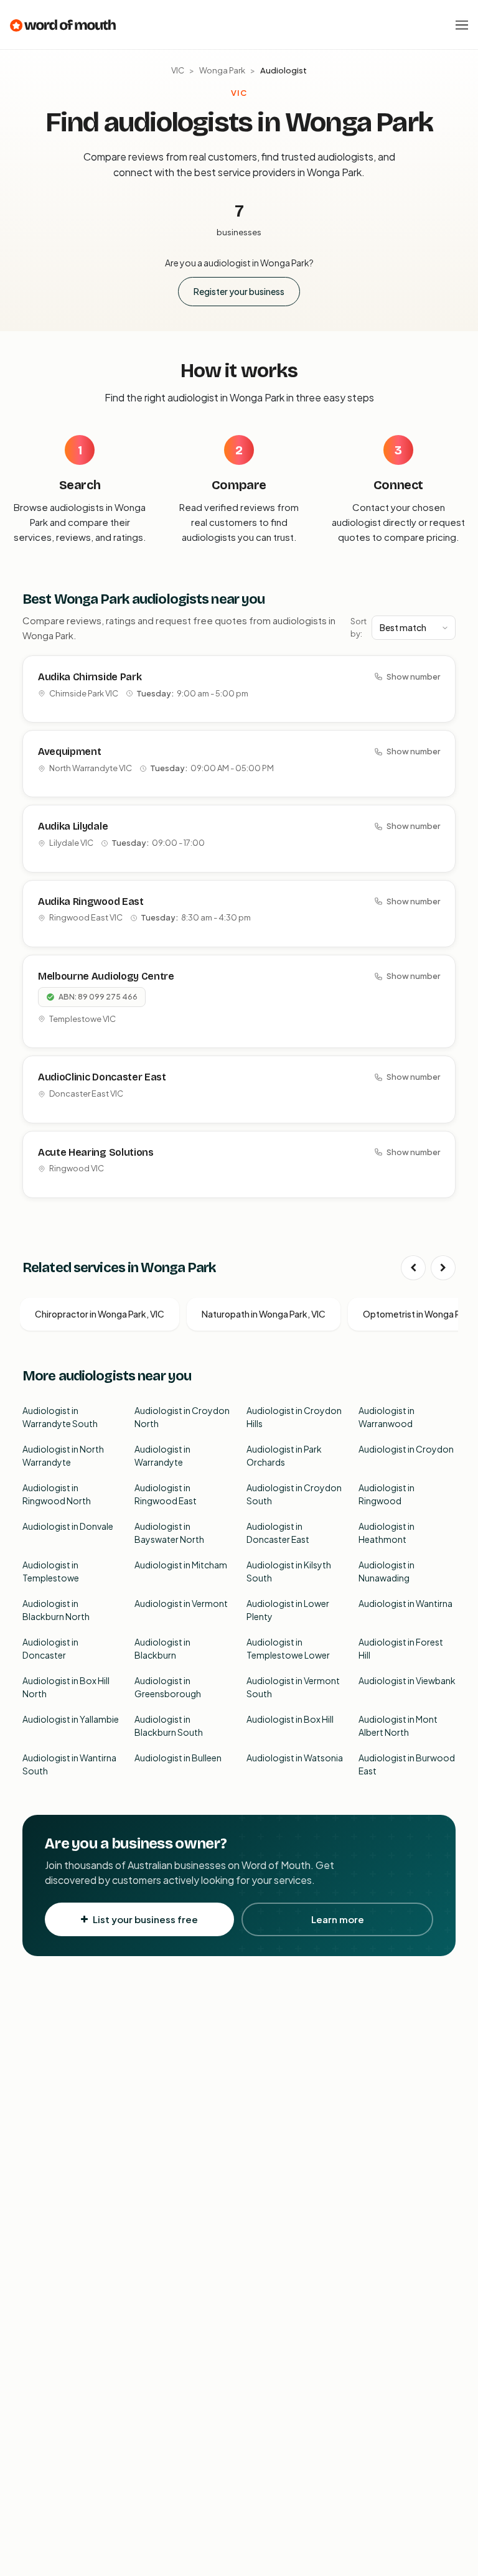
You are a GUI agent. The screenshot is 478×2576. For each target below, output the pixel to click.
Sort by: (358, 627)
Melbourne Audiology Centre (106, 976)
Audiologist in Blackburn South (169, 1726)
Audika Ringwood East (91, 902)
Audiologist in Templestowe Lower (288, 1648)
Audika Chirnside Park (90, 677)
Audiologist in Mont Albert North (398, 1726)
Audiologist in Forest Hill (401, 1648)
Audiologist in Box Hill (290, 1719)
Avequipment (69, 752)
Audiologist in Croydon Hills (294, 1417)
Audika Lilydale (73, 826)
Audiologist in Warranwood (387, 1417)
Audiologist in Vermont (181, 1603)
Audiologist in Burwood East (407, 1764)
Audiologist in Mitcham (181, 1565)
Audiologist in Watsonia (295, 1758)
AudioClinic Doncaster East (102, 1077)
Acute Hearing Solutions (96, 1152)
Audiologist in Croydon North (182, 1417)
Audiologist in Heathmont (387, 1533)
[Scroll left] (413, 1268)
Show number (413, 677)
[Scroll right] (443, 1268)
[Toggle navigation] (462, 25)
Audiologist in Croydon (406, 1449)
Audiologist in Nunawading (387, 1571)
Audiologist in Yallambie (71, 1719)
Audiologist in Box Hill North (66, 1687)
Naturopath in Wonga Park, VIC (264, 1314)
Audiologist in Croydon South (294, 1494)
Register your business (239, 291)
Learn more (338, 1919)
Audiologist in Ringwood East (166, 1494)
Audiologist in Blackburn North (56, 1610)
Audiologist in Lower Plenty (288, 1610)
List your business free (145, 1919)
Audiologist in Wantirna (405, 1603)
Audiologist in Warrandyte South (60, 1417)
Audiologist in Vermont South (293, 1687)
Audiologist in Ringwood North (57, 1494)
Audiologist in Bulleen (178, 1758)
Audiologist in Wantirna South (69, 1764)
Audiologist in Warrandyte (162, 1455)
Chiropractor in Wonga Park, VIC (100, 1314)
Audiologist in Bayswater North (169, 1533)
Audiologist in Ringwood (387, 1494)
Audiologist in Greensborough (168, 1687)
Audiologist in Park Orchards (284, 1455)
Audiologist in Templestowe (51, 1571)
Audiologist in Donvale (68, 1526)
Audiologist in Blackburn (162, 1648)
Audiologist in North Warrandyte (63, 1455)
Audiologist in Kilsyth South (289, 1571)
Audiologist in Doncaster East (278, 1533)
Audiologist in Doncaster (50, 1648)
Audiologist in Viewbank (407, 1680)
